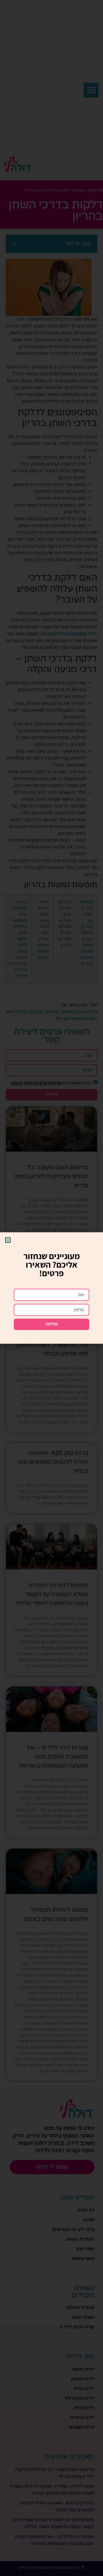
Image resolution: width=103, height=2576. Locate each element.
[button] (8, 1240)
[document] (51, 1288)
